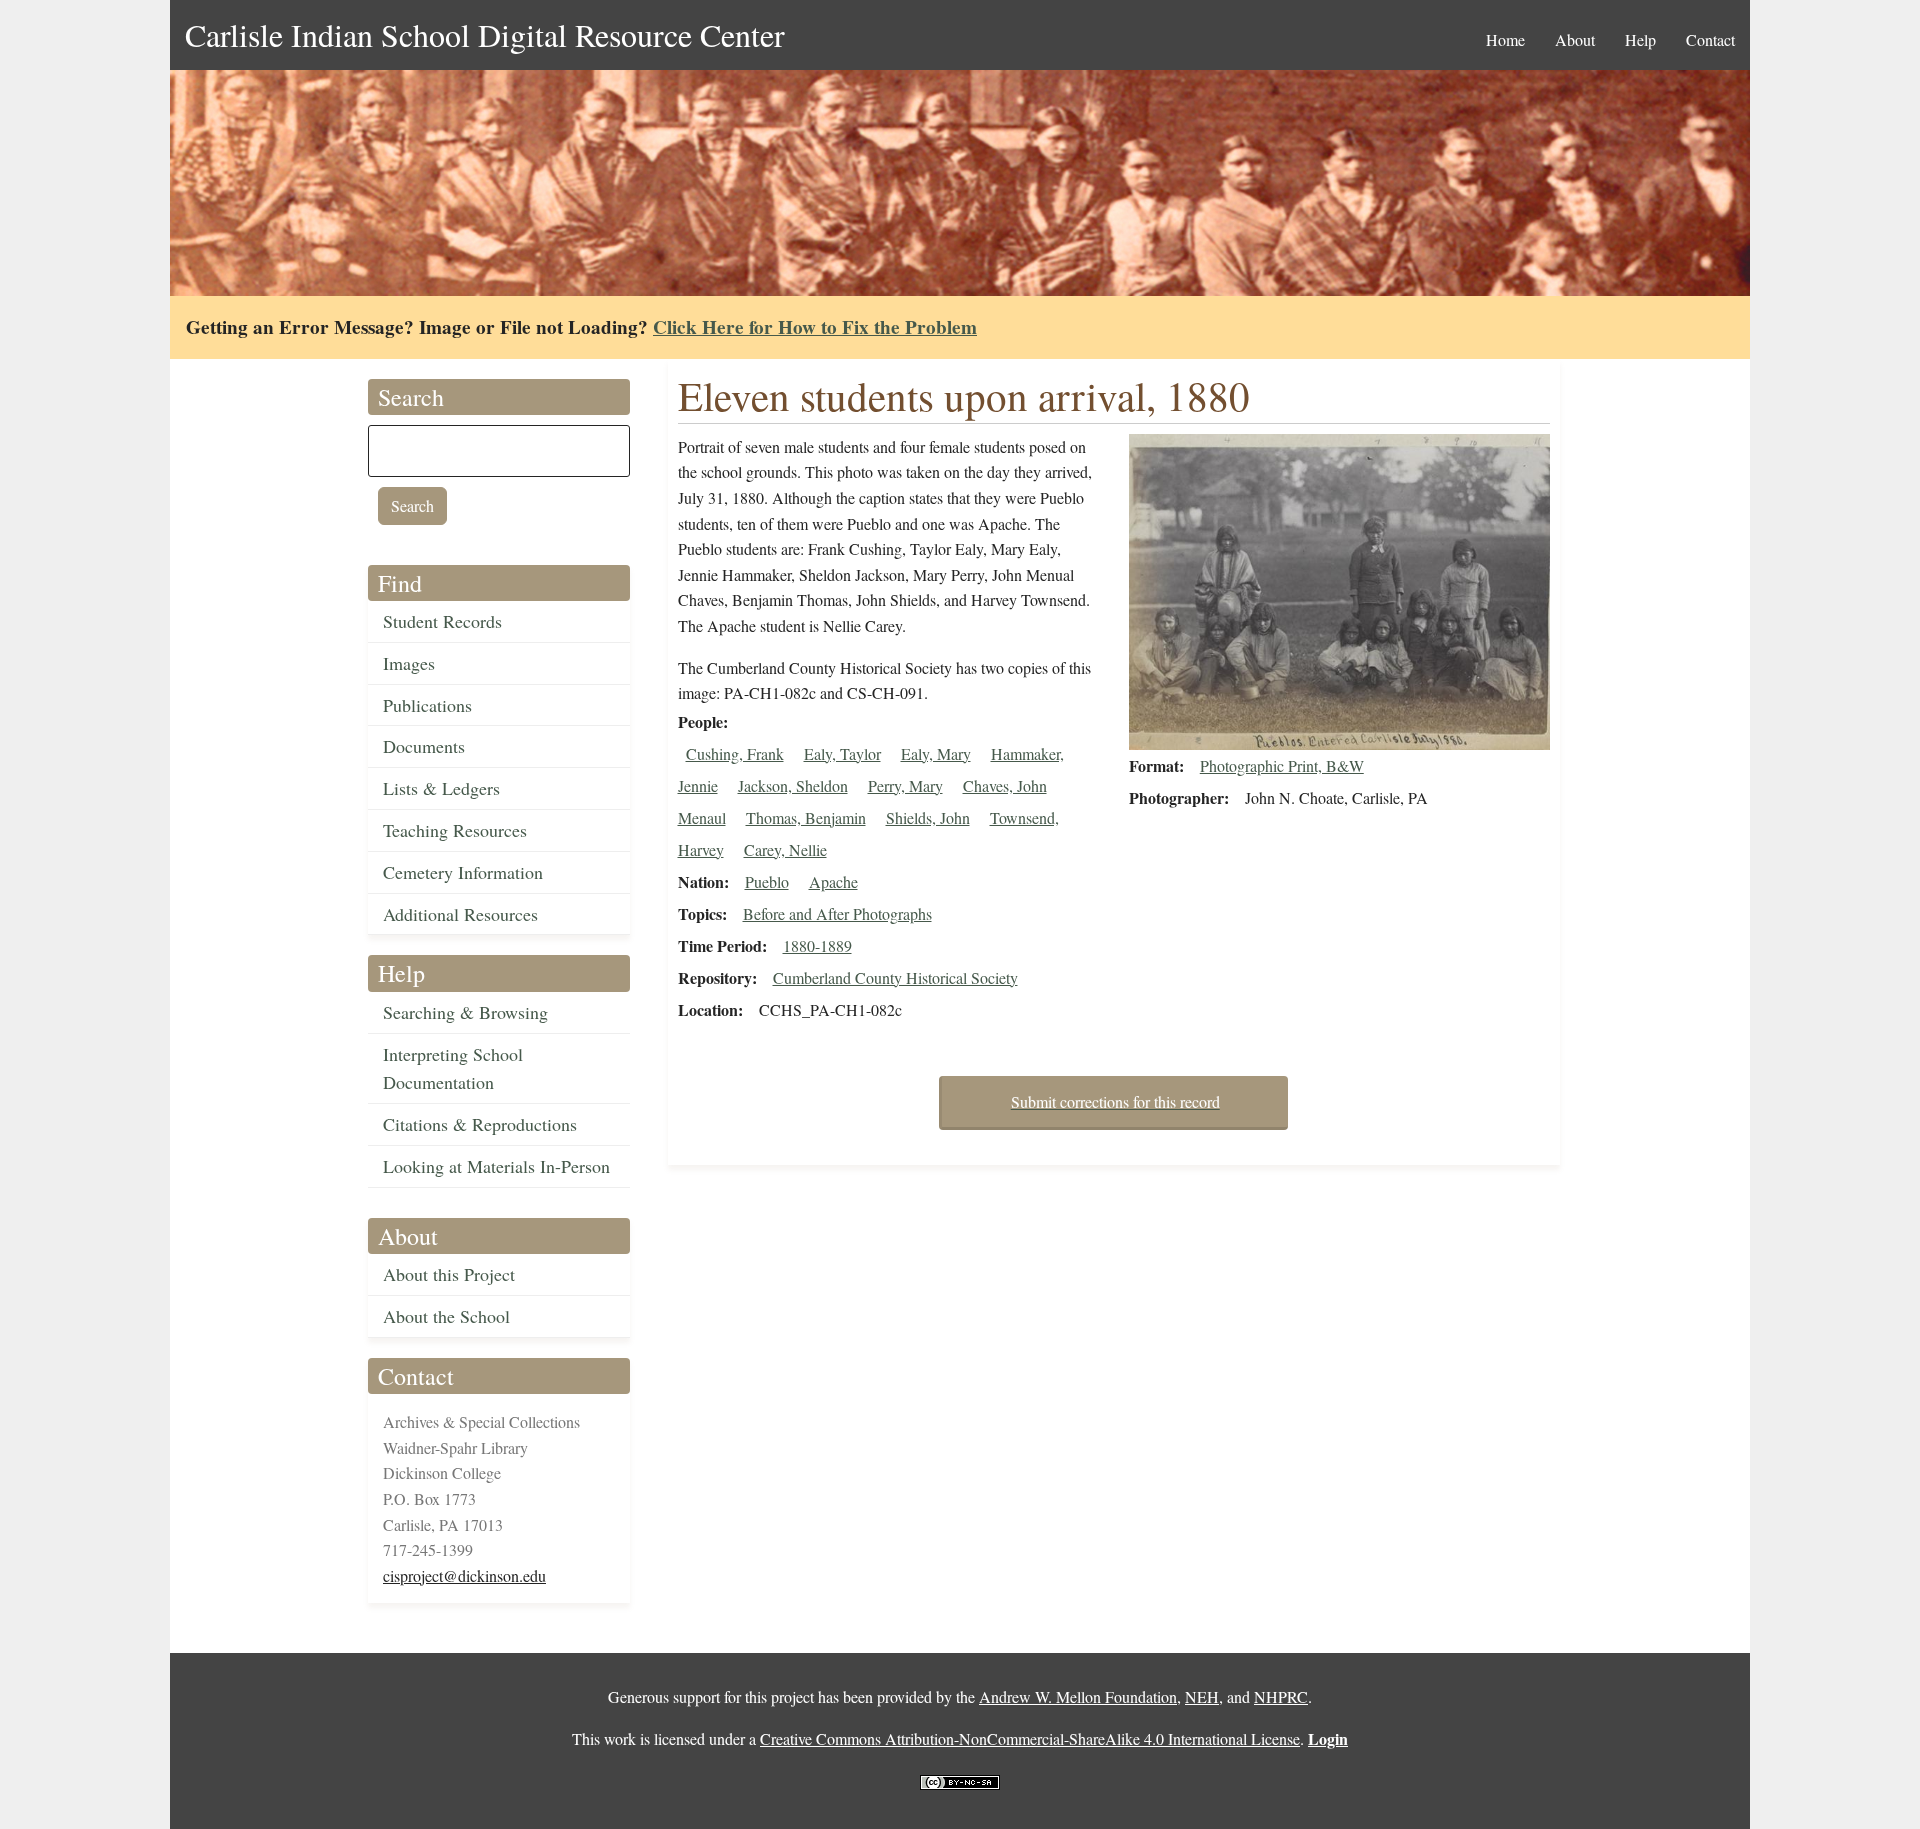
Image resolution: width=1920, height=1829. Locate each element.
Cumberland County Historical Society (895, 977)
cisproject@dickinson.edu (464, 1575)
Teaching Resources (455, 830)
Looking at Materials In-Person (496, 1166)
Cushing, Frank (735, 753)
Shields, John (928, 817)
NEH (1202, 1696)
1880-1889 (817, 945)
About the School (446, 1316)
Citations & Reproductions (480, 1124)
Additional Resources (460, 914)
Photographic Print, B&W (1282, 765)
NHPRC (1281, 1696)
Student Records (442, 621)
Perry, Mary (905, 785)
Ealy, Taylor (842, 753)
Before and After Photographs (837, 913)
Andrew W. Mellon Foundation (1078, 1696)
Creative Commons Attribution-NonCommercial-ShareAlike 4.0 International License (1030, 1738)
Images (409, 663)
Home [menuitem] (1505, 39)
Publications (427, 705)
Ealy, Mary (936, 753)
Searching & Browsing (465, 1012)
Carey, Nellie (785, 849)
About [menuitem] (1575, 39)
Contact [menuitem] (1710, 39)
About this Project (449, 1274)
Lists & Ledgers (441, 788)
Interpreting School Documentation (453, 1068)
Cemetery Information (463, 872)
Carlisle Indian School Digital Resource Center (485, 34)
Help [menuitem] (1640, 39)
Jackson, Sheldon (793, 785)
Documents (424, 746)
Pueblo (767, 881)
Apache (833, 881)
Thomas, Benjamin (806, 817)
